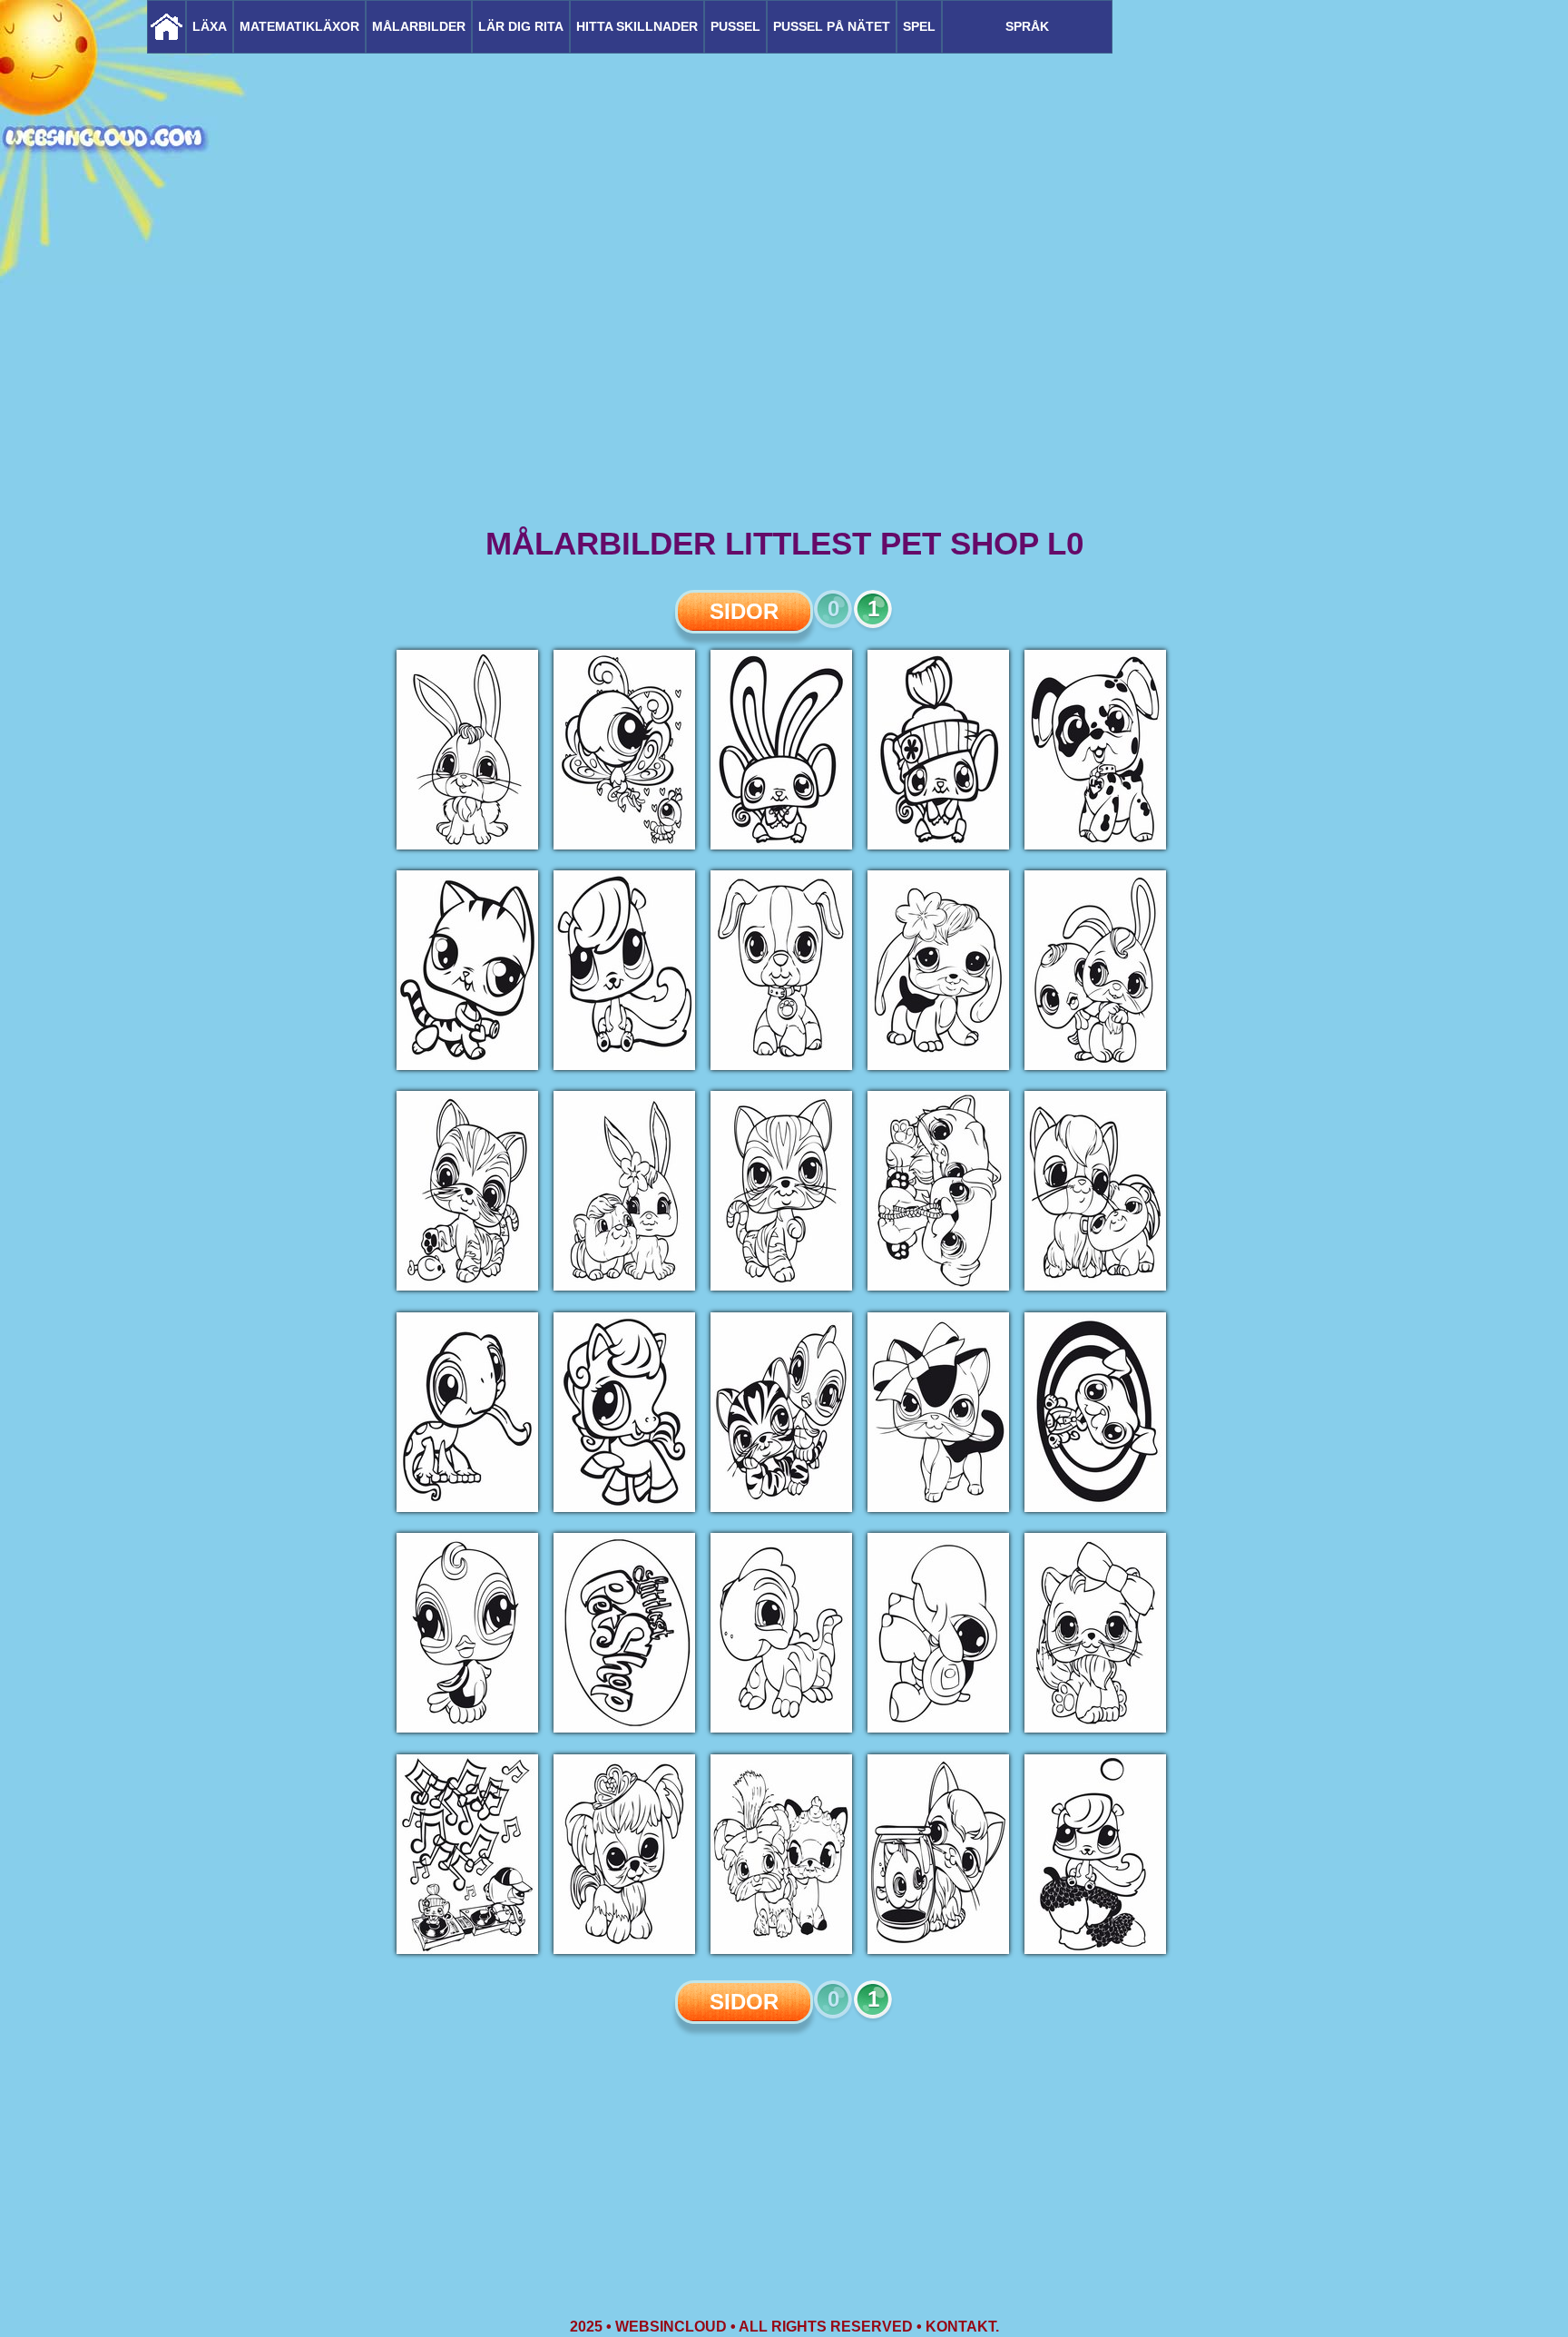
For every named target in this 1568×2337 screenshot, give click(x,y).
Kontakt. (962, 2327)
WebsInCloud (671, 2327)
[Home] (167, 27)
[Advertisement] (784, 381)
